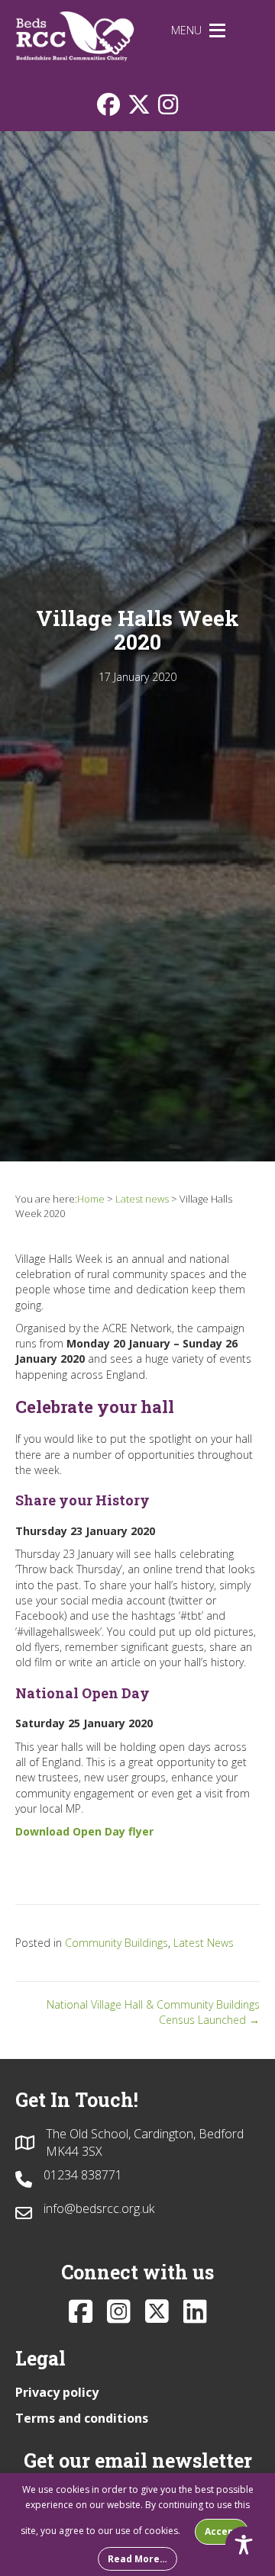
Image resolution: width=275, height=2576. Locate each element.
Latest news (142, 1199)
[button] (186, 31)
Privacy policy (57, 2392)
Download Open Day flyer (84, 1831)
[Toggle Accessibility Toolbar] (244, 2545)
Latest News (204, 1943)
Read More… (137, 2559)
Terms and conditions (82, 2418)
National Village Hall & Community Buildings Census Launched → (153, 2012)
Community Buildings (116, 1943)
